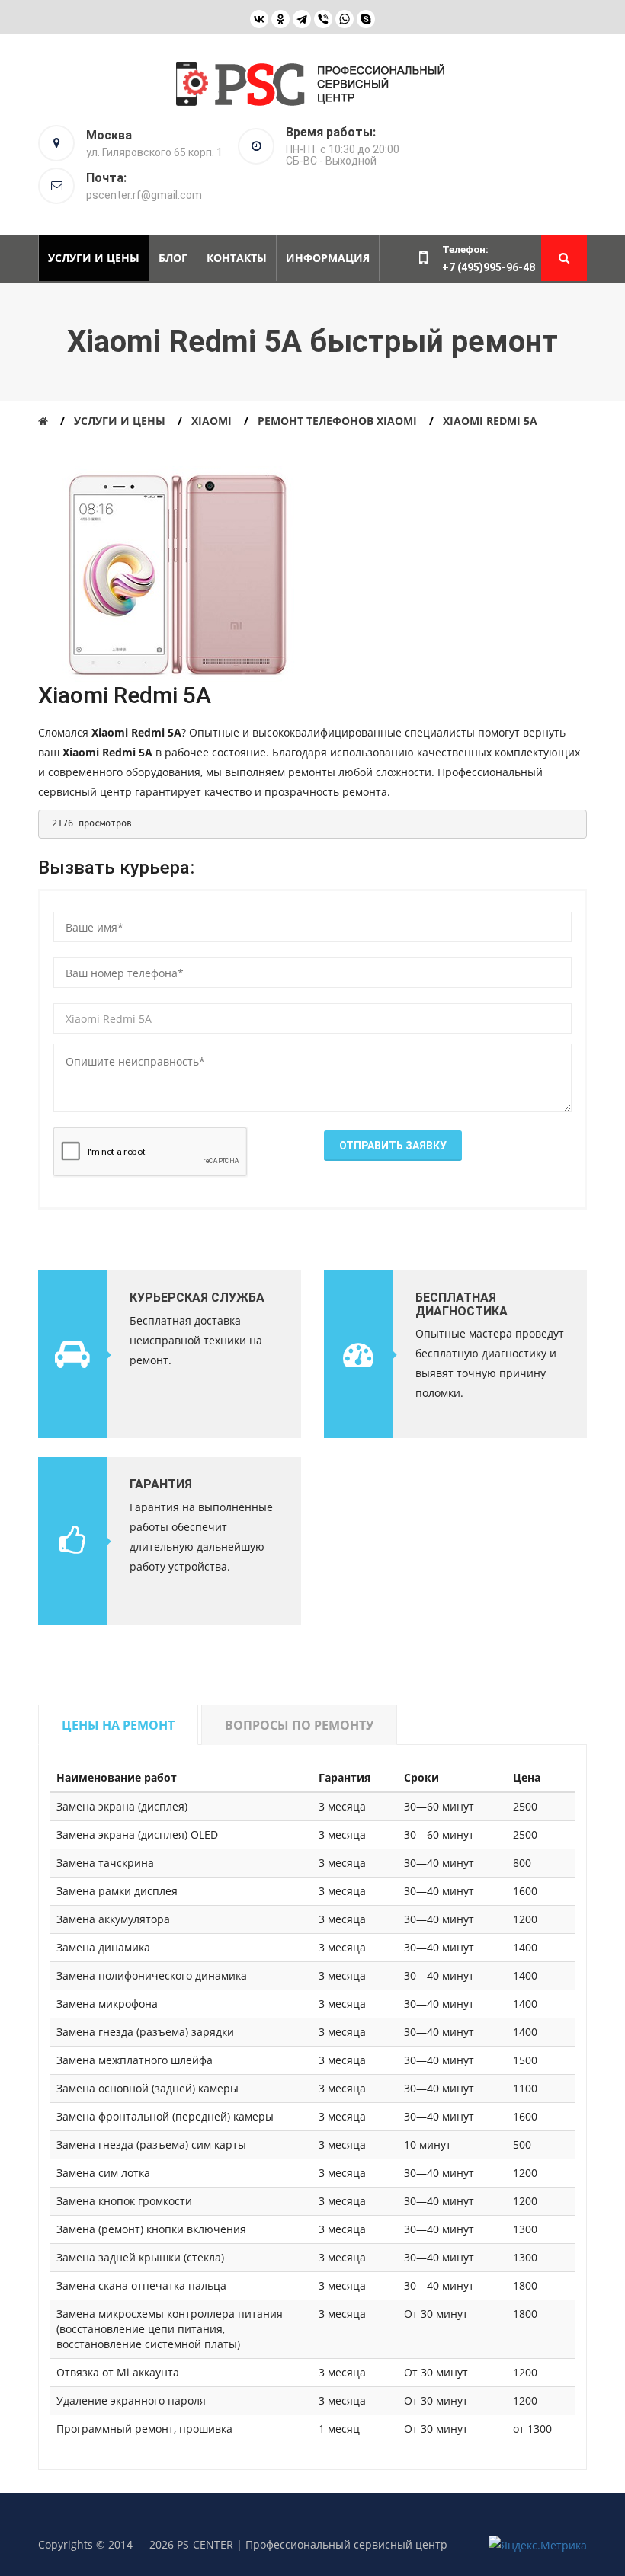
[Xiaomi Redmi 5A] (177, 573)
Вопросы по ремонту (299, 1725)
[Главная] (43, 421)
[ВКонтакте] (259, 19)
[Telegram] (302, 19)
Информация (328, 258)
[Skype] (366, 19)
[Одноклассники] (280, 19)
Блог (173, 258)
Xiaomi (212, 421)
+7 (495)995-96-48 (489, 267)
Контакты (237, 258)
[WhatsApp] (345, 19)
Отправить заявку (393, 1146)
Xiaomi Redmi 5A (490, 421)
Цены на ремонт (118, 1725)
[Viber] (323, 19)
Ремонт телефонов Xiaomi (337, 421)
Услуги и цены (94, 258)
